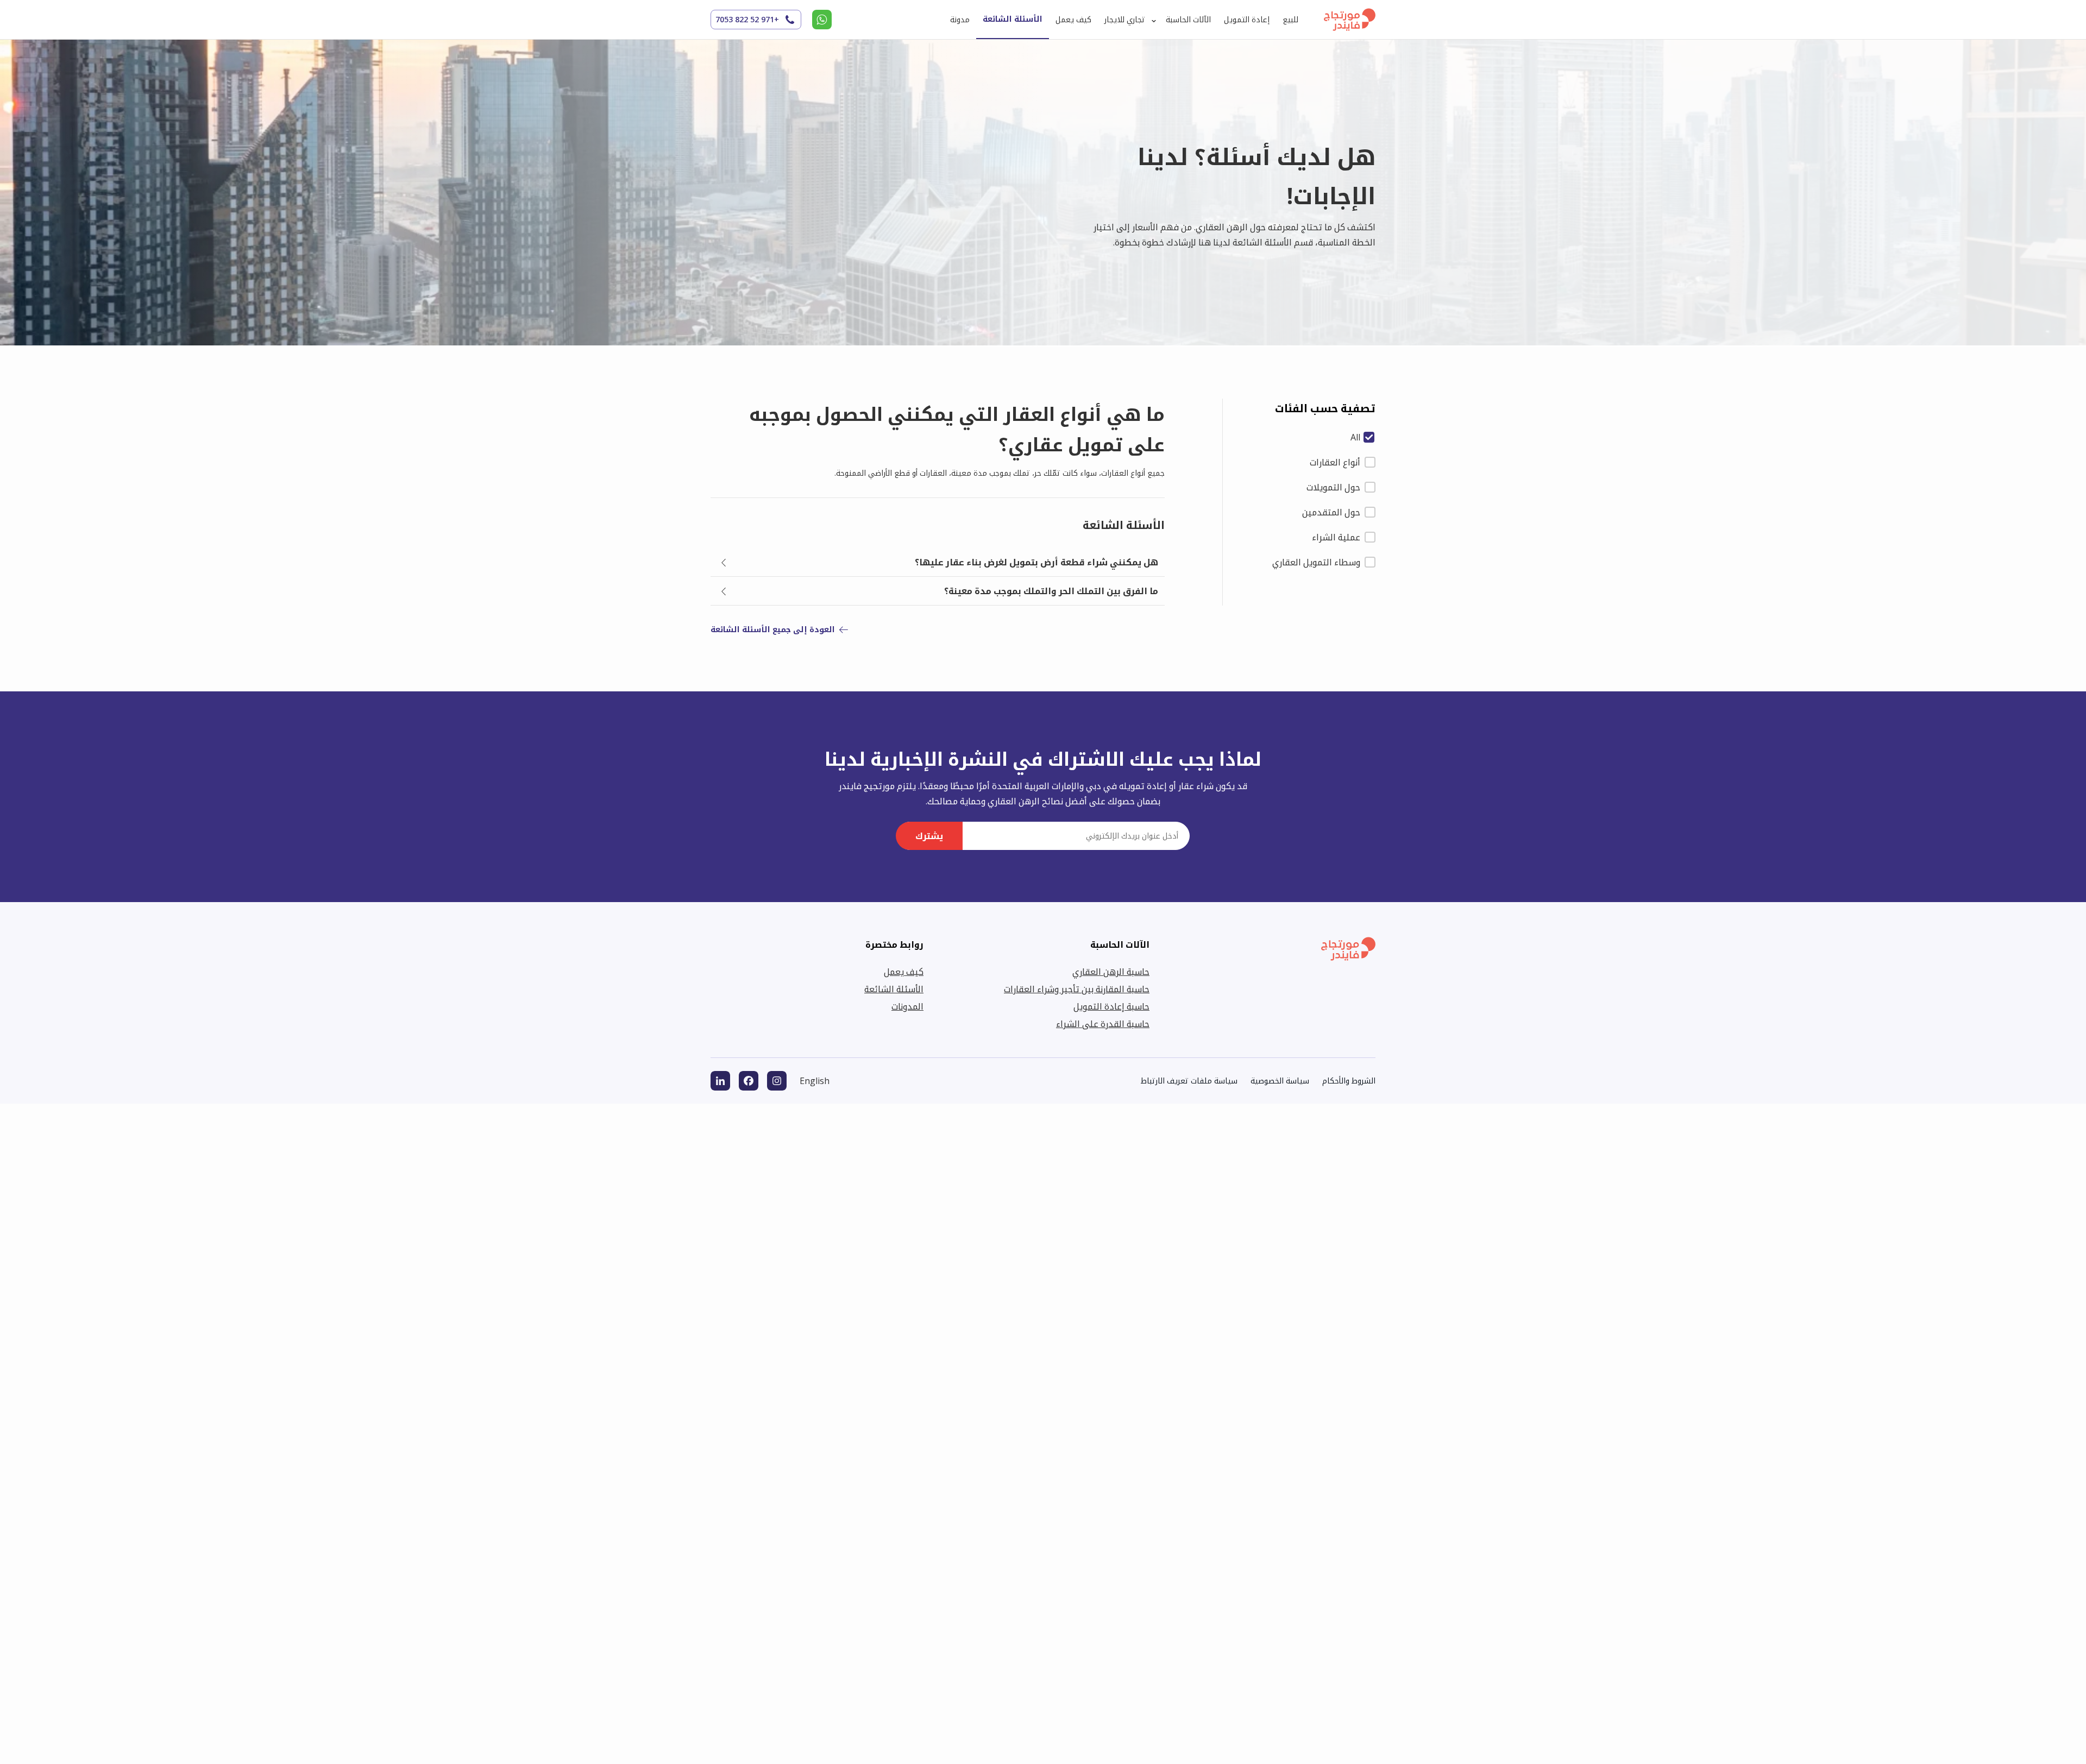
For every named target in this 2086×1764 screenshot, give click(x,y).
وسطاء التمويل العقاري (1316, 562)
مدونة (960, 19)
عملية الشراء (1336, 537)
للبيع (1290, 19)
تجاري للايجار (1125, 19)
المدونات (907, 1006)
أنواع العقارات (1335, 462)
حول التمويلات (1333, 487)
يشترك (929, 836)
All (1355, 437)
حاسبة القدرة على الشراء (1103, 1024)
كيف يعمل (1073, 19)
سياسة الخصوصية (1280, 1081)
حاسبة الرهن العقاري (1111, 972)
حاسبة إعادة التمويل (1111, 1006)
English (815, 1081)
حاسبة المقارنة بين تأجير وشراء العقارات (1077, 989)
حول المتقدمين (1331, 512)
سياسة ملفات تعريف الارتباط (1189, 1081)
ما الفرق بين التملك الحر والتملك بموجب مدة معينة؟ (1051, 591)
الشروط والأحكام (1349, 1081)
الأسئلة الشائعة (1013, 19)
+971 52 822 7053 (747, 19)
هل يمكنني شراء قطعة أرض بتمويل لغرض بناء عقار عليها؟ (1036, 562)
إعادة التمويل (1247, 19)
